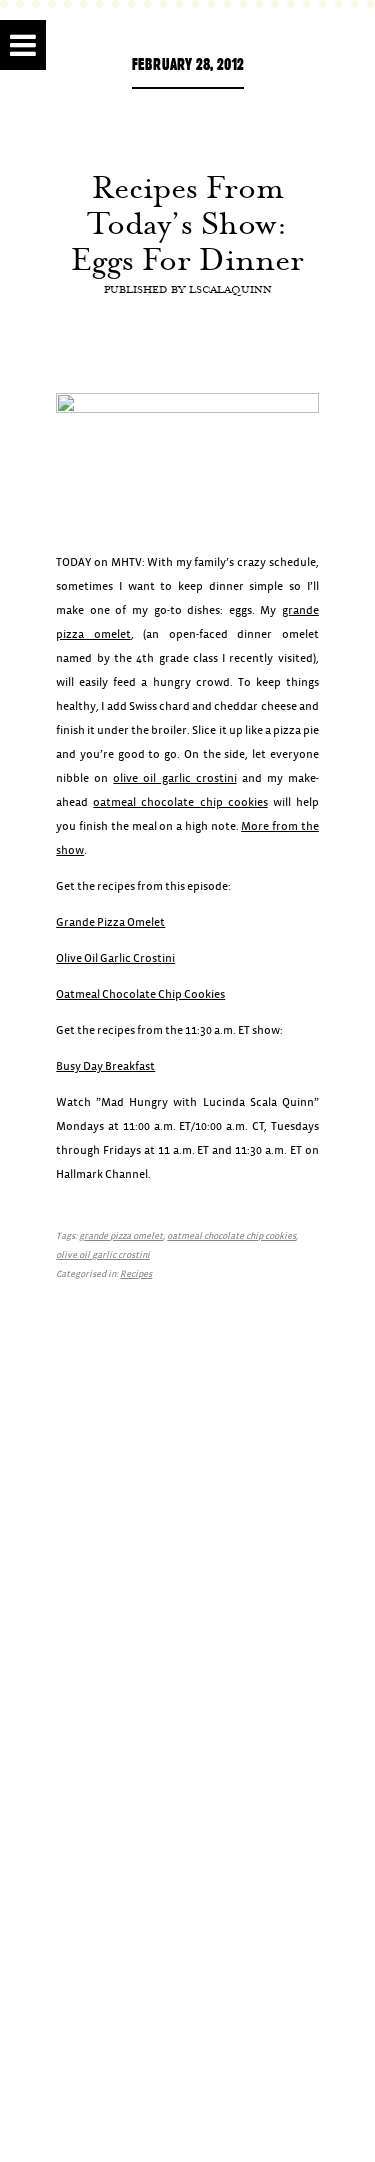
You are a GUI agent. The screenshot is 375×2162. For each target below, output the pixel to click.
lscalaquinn (230, 289)
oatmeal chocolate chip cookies (180, 802)
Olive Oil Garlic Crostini (115, 958)
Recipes (136, 1274)
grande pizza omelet (121, 1236)
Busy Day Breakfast (105, 1066)
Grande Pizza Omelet (110, 922)
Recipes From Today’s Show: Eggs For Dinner (187, 223)
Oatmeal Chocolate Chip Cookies (140, 994)
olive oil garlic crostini (174, 778)
